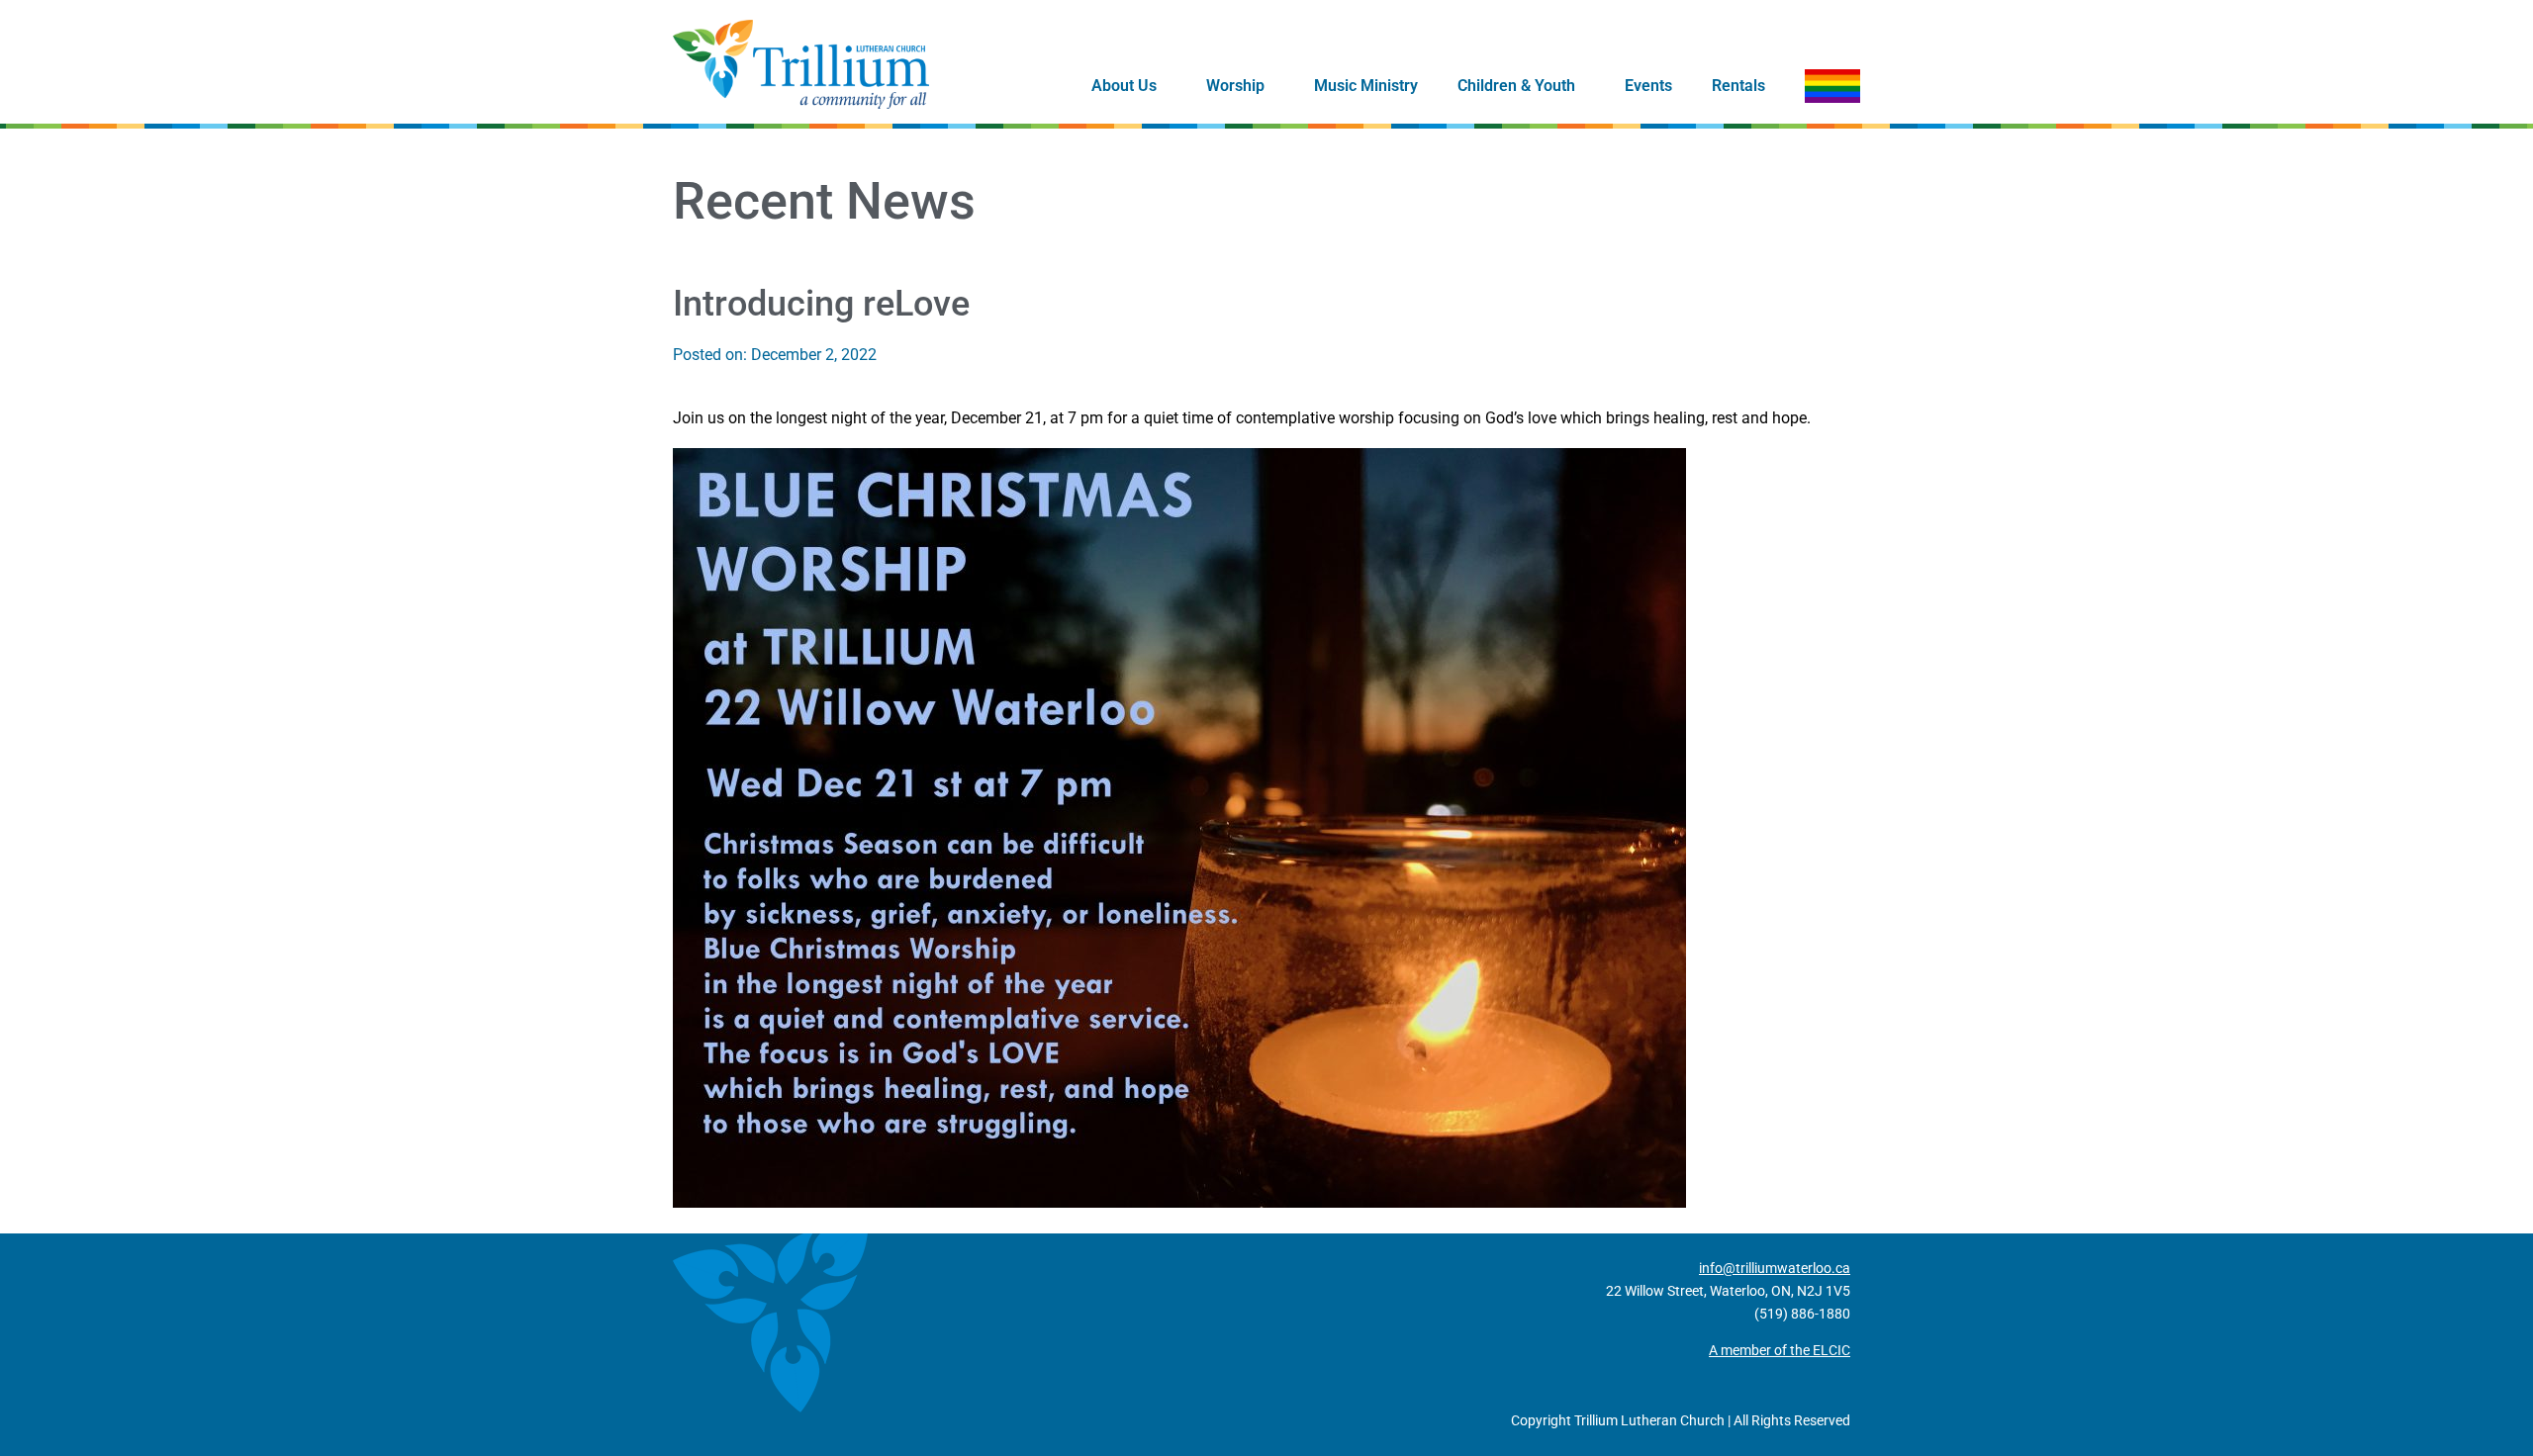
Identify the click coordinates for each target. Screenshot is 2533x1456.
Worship (1235, 86)
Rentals (1738, 86)
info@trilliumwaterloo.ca (1775, 1268)
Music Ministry (1366, 86)
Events (1648, 86)
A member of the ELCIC (1780, 1350)
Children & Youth (1516, 86)
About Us (1124, 86)
